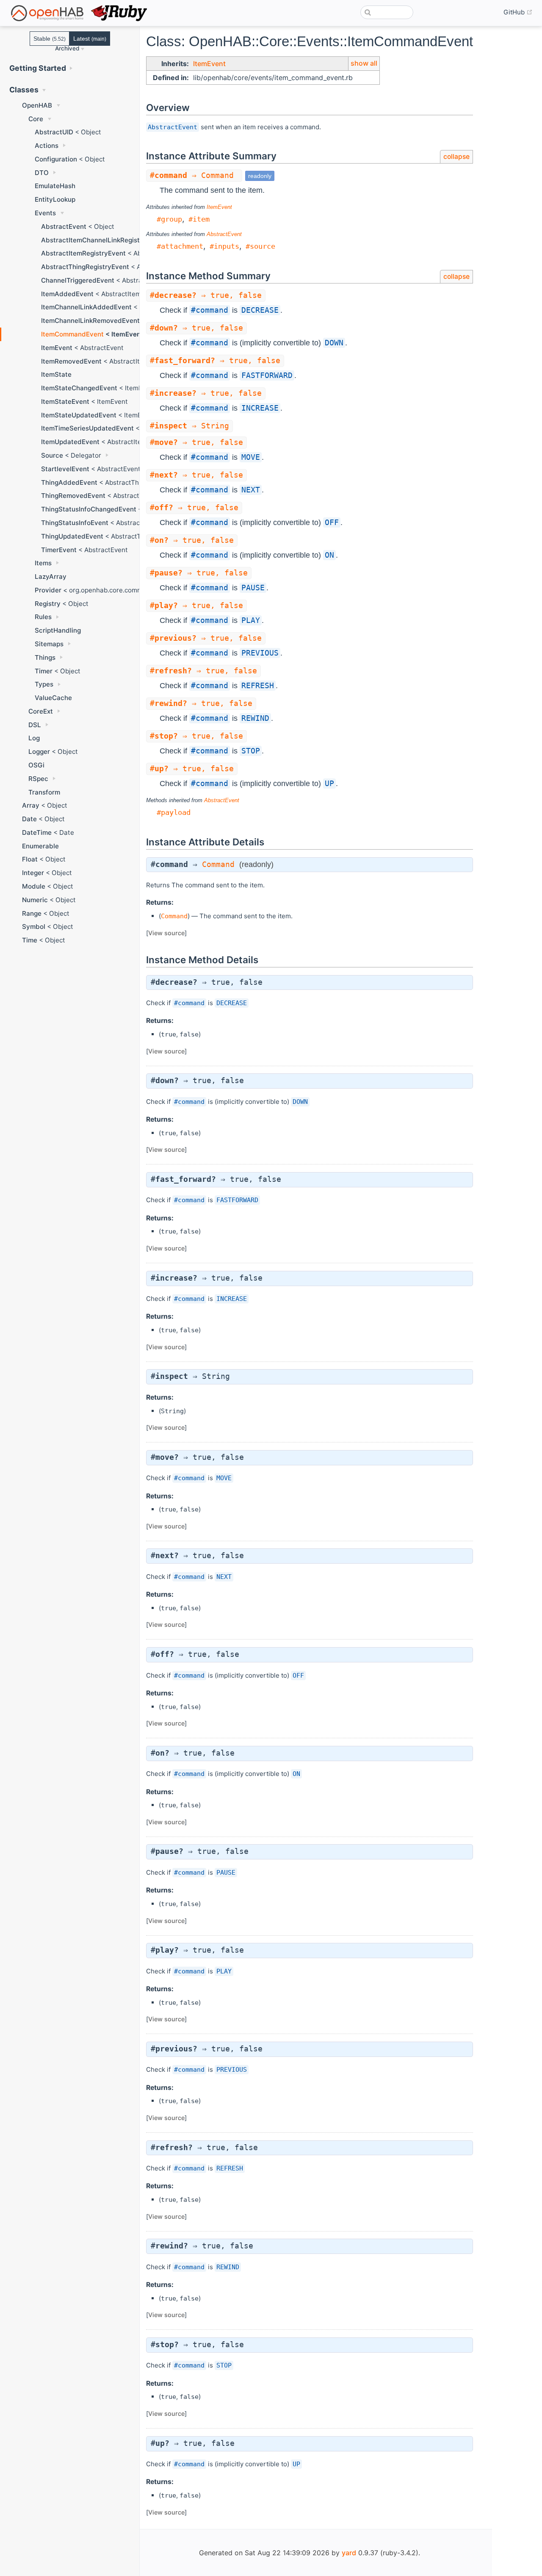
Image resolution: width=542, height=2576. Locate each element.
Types (44, 684)
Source (52, 455)
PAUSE (253, 588)
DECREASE (260, 310)
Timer (44, 671)
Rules (43, 617)
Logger (39, 752)
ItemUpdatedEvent (70, 442)
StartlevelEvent (65, 469)
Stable (50, 39)
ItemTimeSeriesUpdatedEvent (87, 428)
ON (329, 555)
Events (45, 213)
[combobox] (387, 12)
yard (349, 2553)
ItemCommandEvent (72, 334)
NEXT (251, 490)
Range (32, 913)
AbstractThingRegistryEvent (85, 267)
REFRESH (258, 686)
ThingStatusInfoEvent (75, 523)
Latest (90, 39)
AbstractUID (54, 132)
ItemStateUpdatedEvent (79, 415)
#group (169, 219)
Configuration (56, 159)
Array (31, 805)
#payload (174, 812)
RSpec (38, 779)
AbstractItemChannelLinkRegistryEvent (102, 240)
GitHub (518, 12)
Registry (48, 604)
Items (43, 563)
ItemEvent (57, 348)
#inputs (224, 246)
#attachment (180, 246)
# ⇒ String (189, 426)
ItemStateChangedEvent (79, 388)
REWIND (255, 718)
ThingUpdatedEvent (72, 536)
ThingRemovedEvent (73, 496)
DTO (42, 173)
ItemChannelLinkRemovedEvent (90, 321)
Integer (33, 873)
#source (260, 246)
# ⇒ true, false (206, 295)
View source (166, 933)
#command (210, 310)
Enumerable (40, 846)
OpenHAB (37, 105)
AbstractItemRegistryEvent (83, 253)
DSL (35, 725)
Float (30, 859)
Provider (48, 590)
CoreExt (41, 711)
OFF (332, 522)
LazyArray (51, 577)
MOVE (251, 457)
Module (34, 886)
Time (30, 940)
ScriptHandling (58, 630)
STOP (251, 751)
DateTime (37, 832)
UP (329, 784)
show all (364, 63)
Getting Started (38, 68)
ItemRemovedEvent (71, 361)
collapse (456, 157)
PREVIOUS (260, 653)
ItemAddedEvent (67, 294)
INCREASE (260, 408)
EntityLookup (55, 199)
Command (218, 864)
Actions (47, 146)
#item (199, 219)
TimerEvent (59, 550)
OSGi (36, 765)
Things (45, 657)
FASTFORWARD (267, 375)
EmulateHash (55, 186)
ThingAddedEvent (69, 482)
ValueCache (53, 698)
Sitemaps (49, 644)
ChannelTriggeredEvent (78, 280)
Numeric (35, 900)
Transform (44, 792)
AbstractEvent (64, 226)
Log (34, 738)
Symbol (34, 927)
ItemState (56, 374)
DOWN (334, 343)
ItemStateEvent (65, 402)
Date (29, 819)
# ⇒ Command (194, 175)
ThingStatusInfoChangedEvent (89, 509)
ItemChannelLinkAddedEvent (86, 307)
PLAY (251, 620)
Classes (24, 90)
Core (36, 119)
